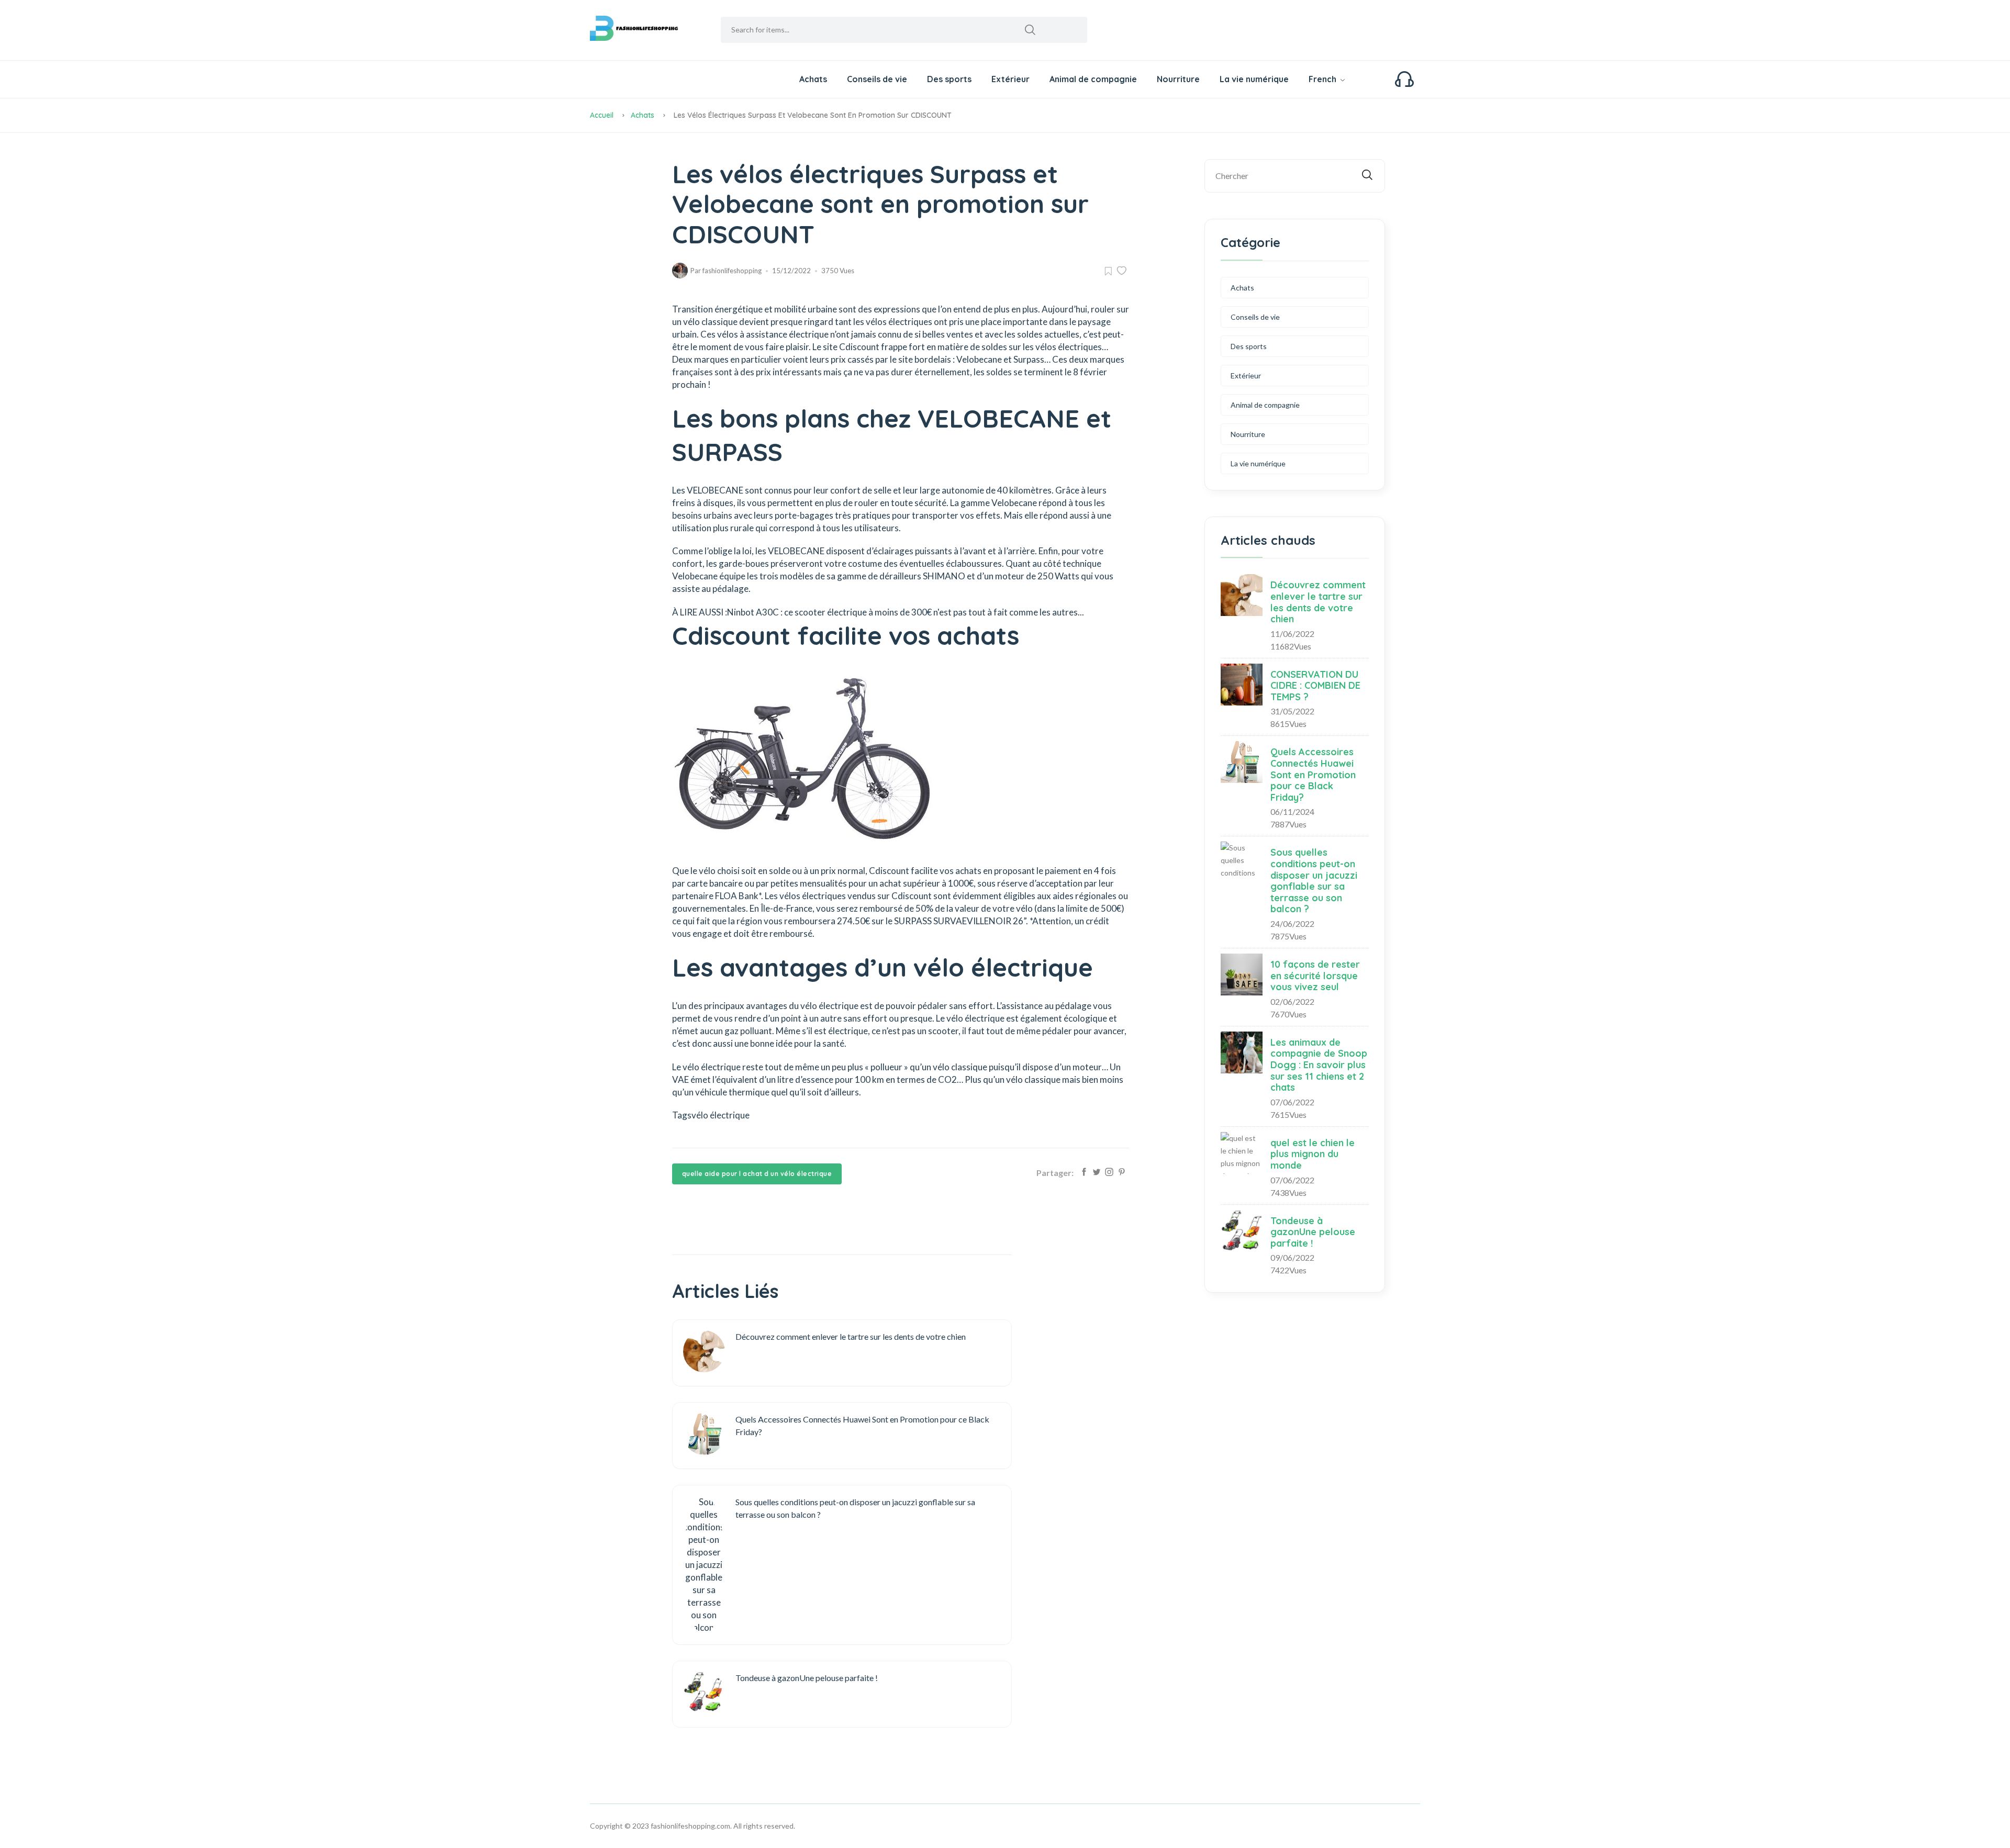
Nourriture (1178, 79)
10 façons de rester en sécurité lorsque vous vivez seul (1315, 976)
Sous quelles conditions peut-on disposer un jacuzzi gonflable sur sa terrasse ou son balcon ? (1314, 881)
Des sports (949, 79)
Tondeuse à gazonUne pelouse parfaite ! (1313, 1232)
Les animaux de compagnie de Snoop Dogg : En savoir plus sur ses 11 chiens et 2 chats (1319, 1065)
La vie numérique (1254, 79)
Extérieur (1010, 79)
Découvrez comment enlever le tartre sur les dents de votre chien (1318, 602)
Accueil (602, 115)
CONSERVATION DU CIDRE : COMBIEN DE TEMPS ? (1315, 686)
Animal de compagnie (1093, 79)
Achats (813, 79)
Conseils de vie (877, 79)
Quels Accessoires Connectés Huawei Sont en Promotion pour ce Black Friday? (1313, 774)
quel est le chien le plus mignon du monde (1313, 1154)
